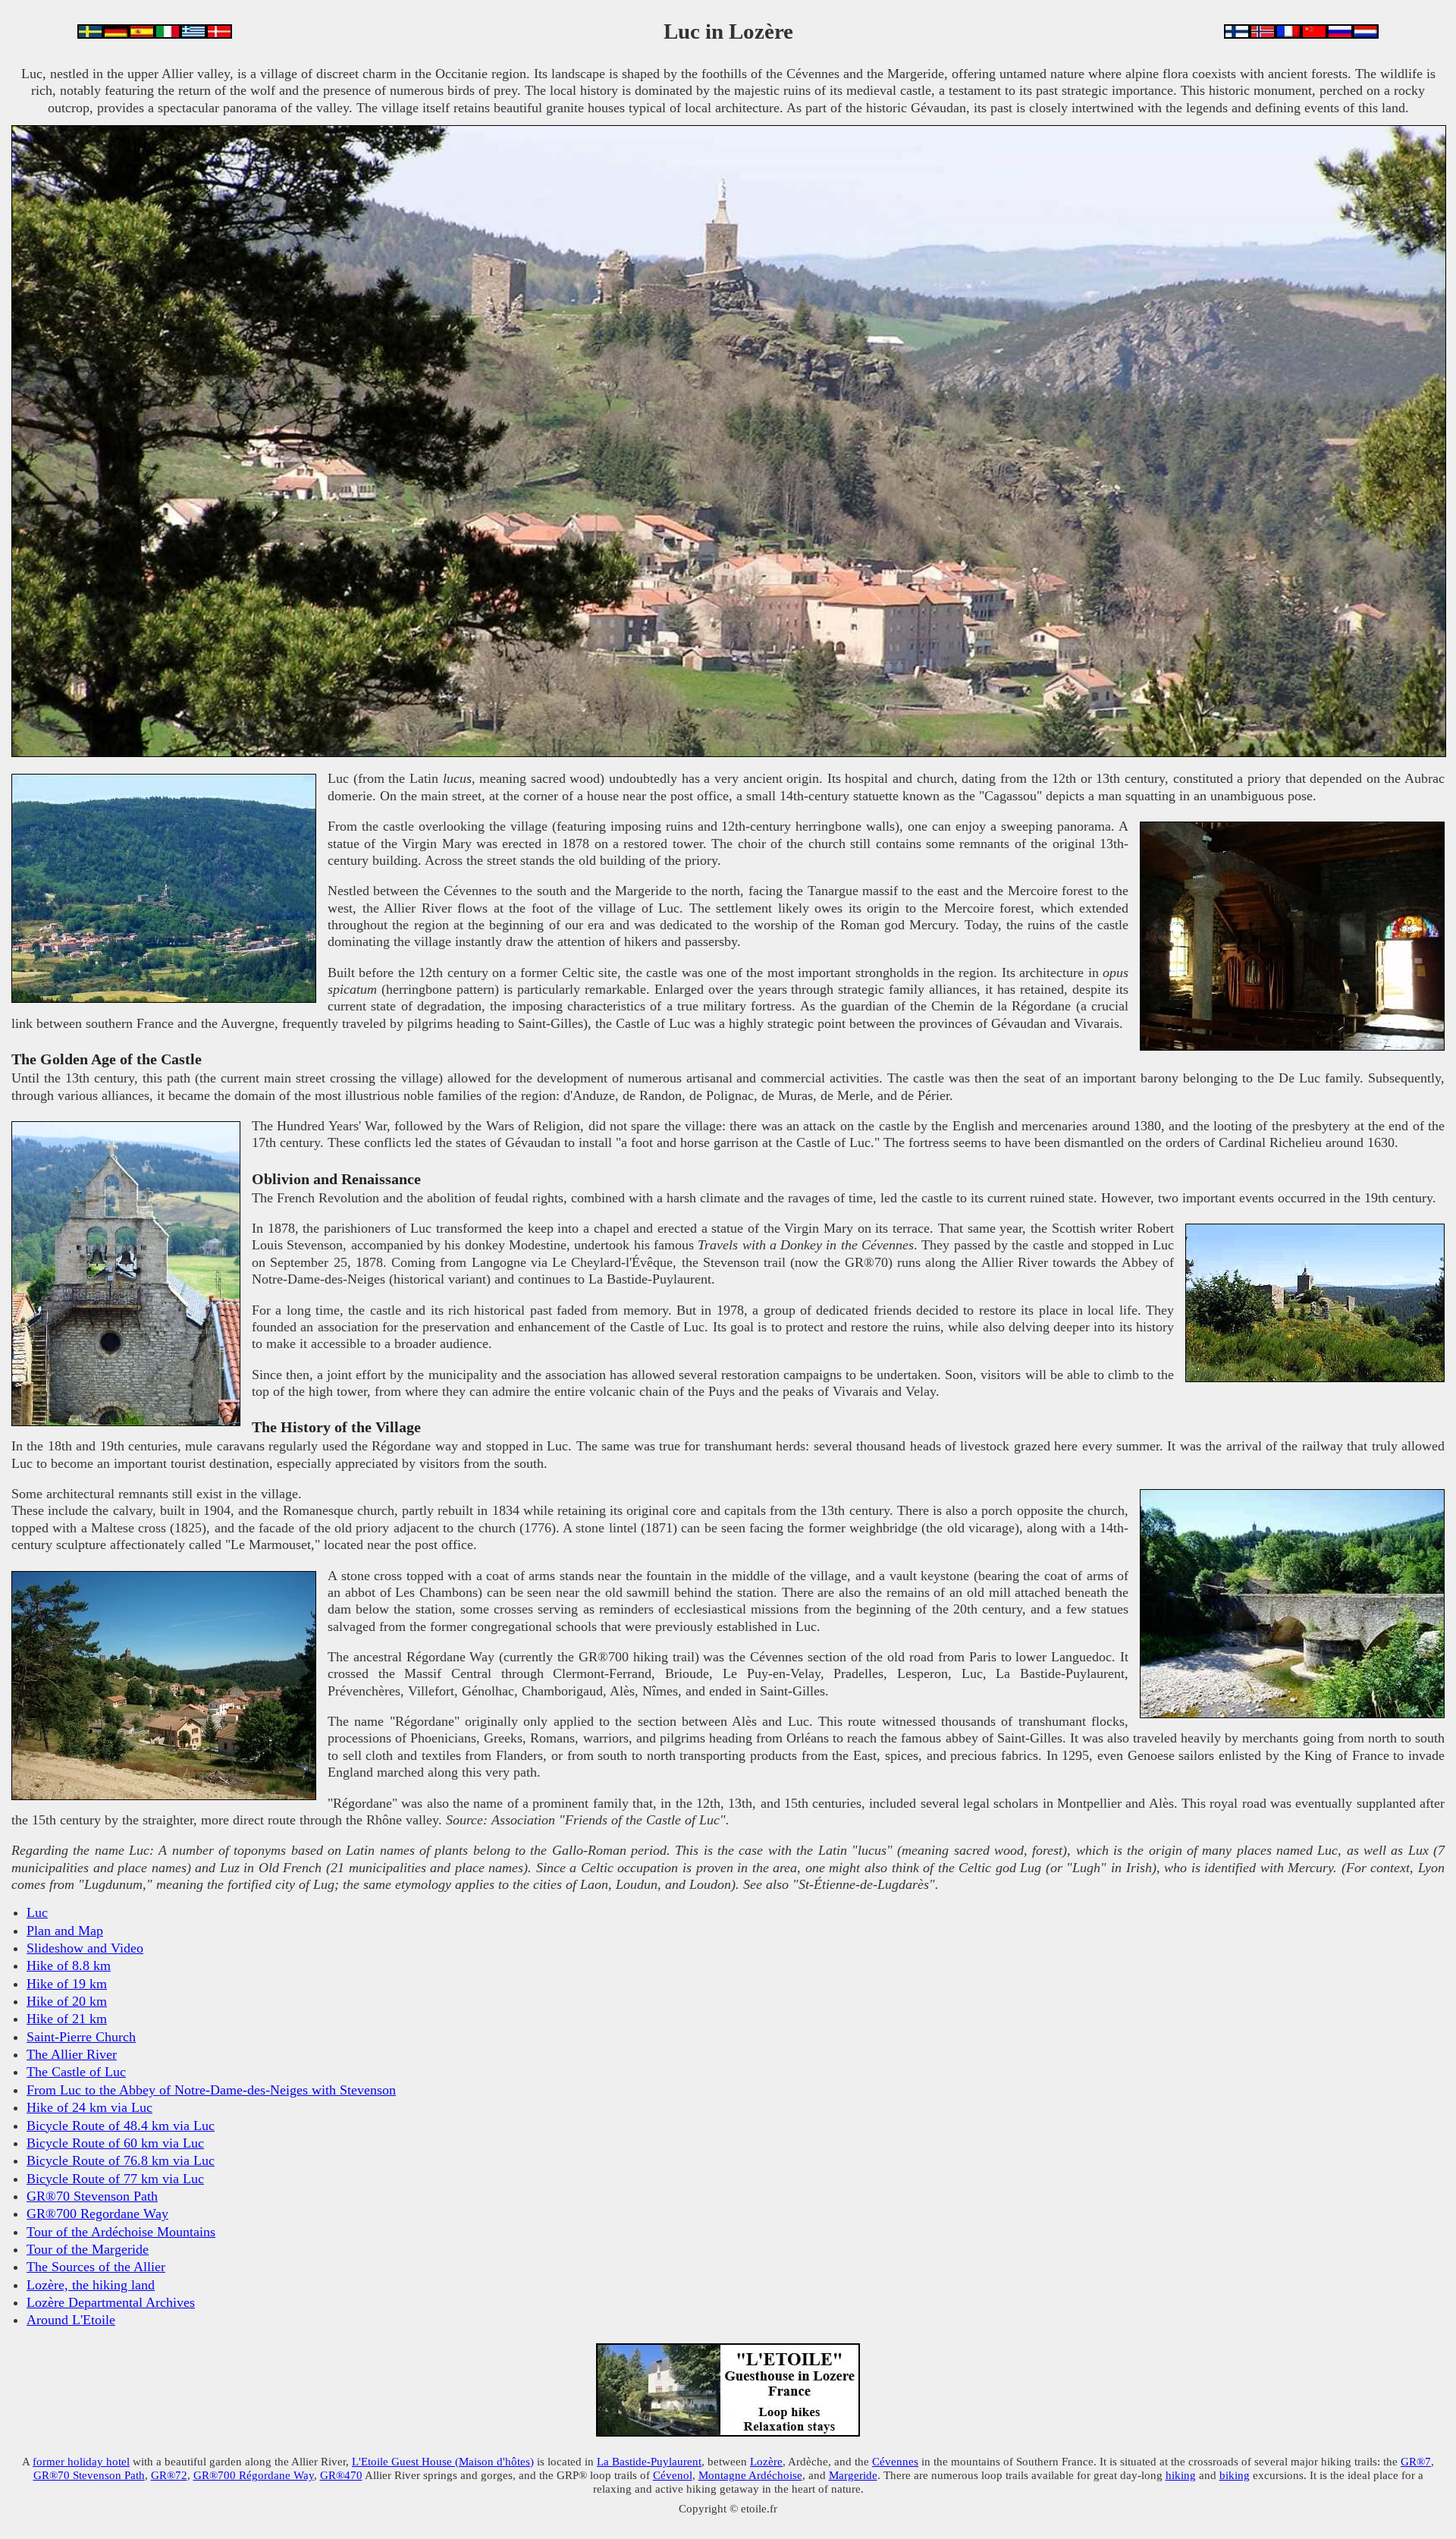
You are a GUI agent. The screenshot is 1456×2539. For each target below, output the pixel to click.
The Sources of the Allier (96, 2267)
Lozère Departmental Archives (111, 2302)
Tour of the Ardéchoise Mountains (121, 2232)
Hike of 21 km (67, 2019)
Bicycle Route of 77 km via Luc (115, 2179)
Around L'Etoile (71, 2320)
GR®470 (341, 2475)
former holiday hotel (81, 2461)
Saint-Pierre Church (81, 2037)
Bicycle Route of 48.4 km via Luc (121, 2126)
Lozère (766, 2461)
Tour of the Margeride (88, 2249)
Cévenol (673, 2475)
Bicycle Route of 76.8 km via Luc (121, 2160)
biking (1235, 2475)
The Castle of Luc (76, 2072)
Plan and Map (65, 1931)
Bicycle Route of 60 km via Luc (115, 2143)
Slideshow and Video (85, 1948)
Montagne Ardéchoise (750, 2475)
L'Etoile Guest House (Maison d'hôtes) (443, 2461)
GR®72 (169, 2475)
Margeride (853, 2475)
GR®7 (1416, 2461)
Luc (37, 1912)
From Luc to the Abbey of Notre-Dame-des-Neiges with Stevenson (211, 2090)
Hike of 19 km (67, 1984)
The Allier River (72, 2054)
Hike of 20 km (67, 2001)
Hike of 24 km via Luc (89, 2107)
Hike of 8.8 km (69, 1966)
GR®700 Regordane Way (97, 2214)
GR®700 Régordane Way (254, 2475)
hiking (1181, 2475)
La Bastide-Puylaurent (649, 2461)
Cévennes (895, 2461)
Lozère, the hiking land (91, 2285)
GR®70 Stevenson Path (92, 2196)
